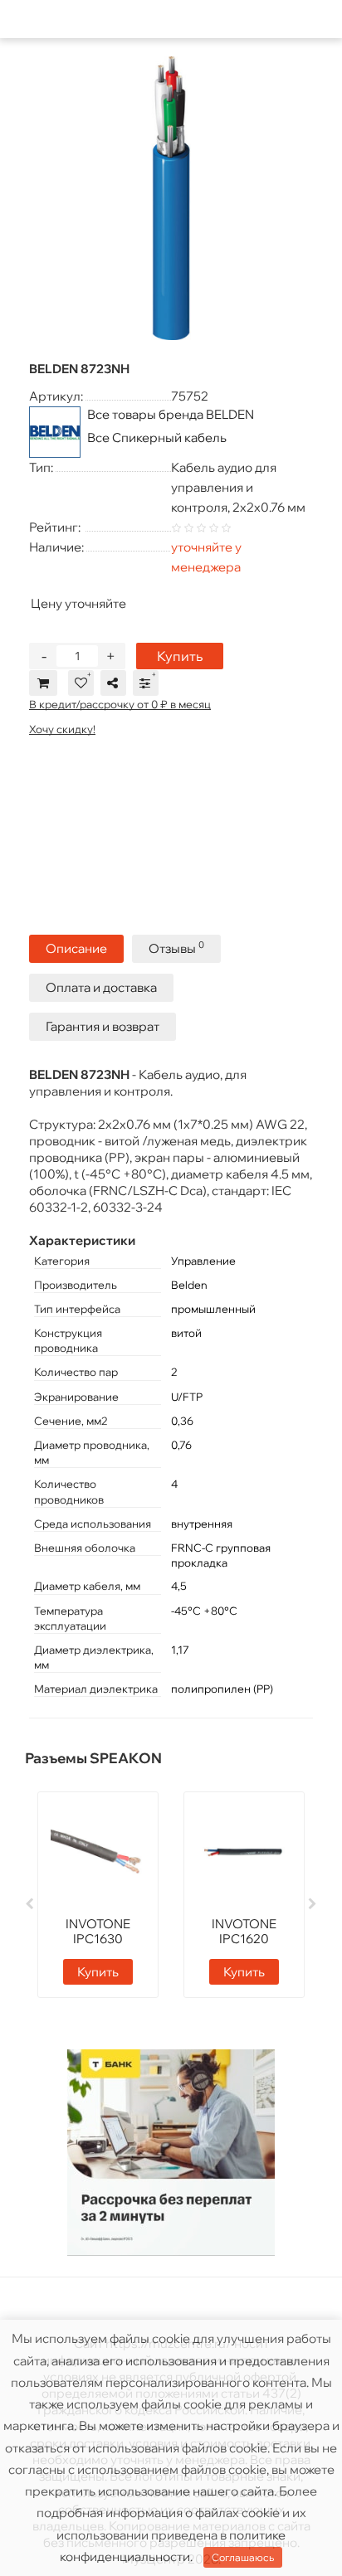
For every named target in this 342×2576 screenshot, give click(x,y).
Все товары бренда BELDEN (171, 414)
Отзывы (176, 948)
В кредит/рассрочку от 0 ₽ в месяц (120, 704)
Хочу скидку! (62, 729)
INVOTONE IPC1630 (98, 1931)
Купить (180, 656)
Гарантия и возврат (103, 1026)
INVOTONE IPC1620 (244, 1931)
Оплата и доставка (101, 987)
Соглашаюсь (243, 2557)
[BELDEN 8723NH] (171, 198)
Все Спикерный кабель (157, 437)
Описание (76, 948)
